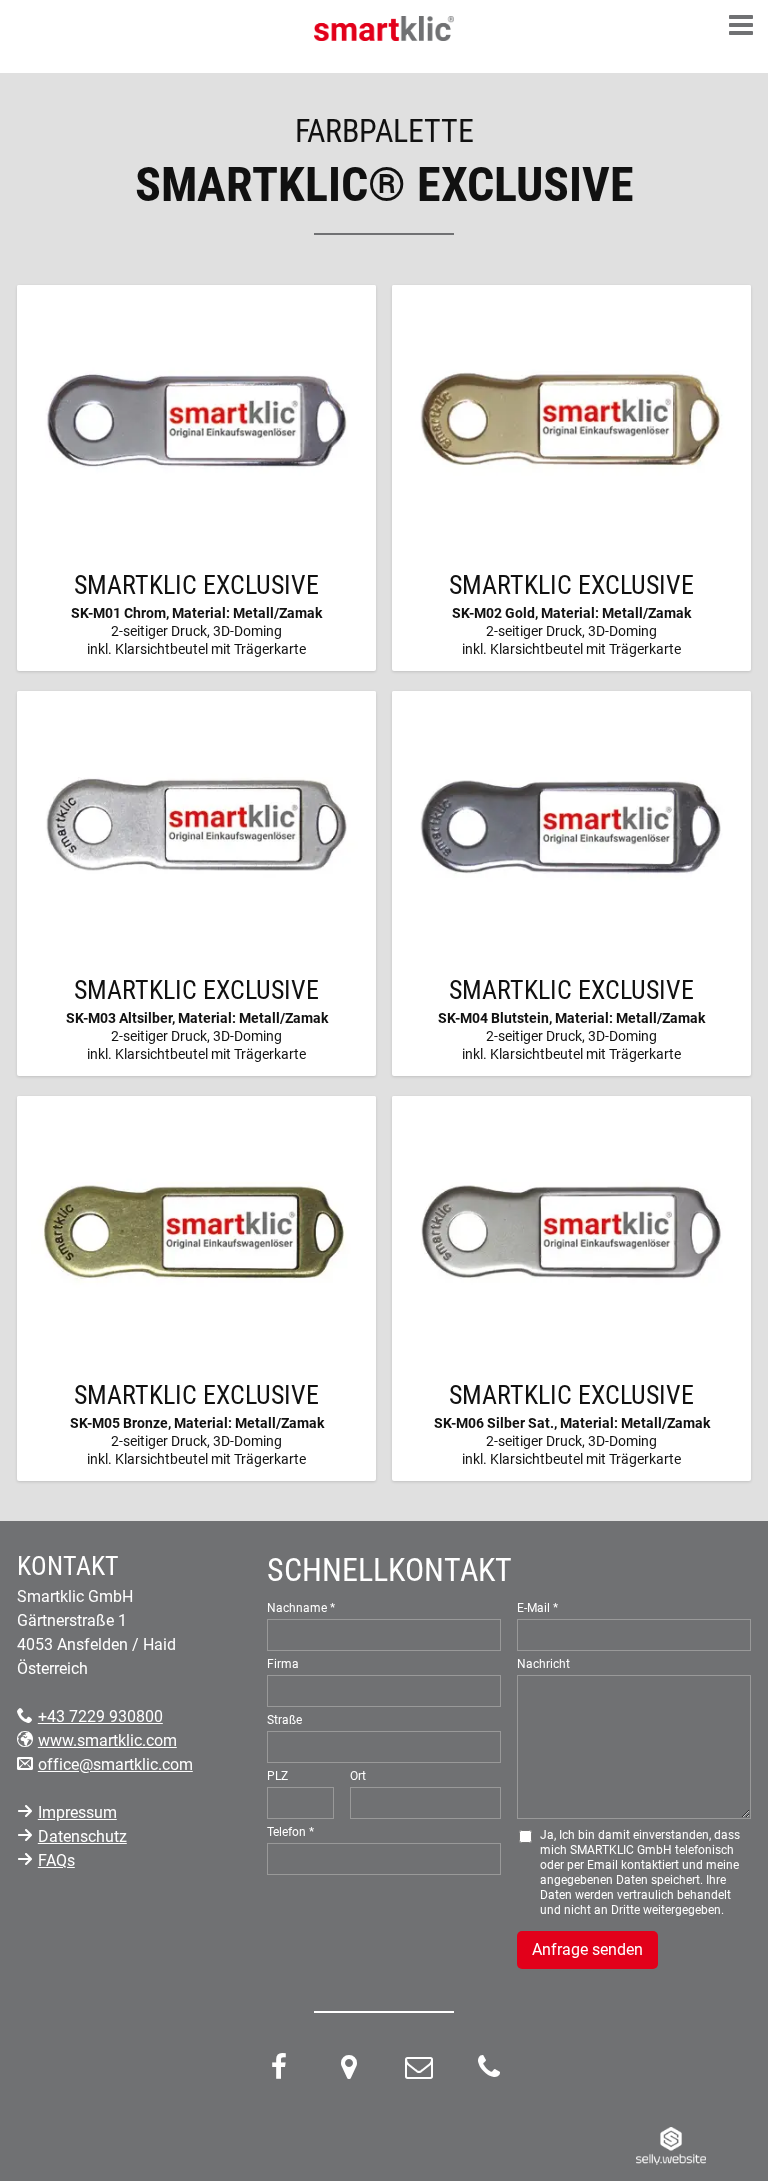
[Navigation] (741, 27)
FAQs (56, 1860)
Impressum (77, 1812)
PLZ (277, 1776)
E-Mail (533, 1608)
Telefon (286, 1832)
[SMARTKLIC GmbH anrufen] (489, 2071)
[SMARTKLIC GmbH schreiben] (419, 2071)
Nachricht (543, 1664)
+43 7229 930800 (100, 1716)
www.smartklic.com (107, 1740)
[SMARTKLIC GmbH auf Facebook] (279, 2071)
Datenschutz (82, 1836)
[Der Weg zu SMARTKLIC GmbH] (349, 2071)
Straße (284, 1720)
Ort (358, 1776)
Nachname (297, 1608)
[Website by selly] (671, 2144)
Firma (283, 1664)
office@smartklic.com (115, 1764)
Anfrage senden (587, 1949)
